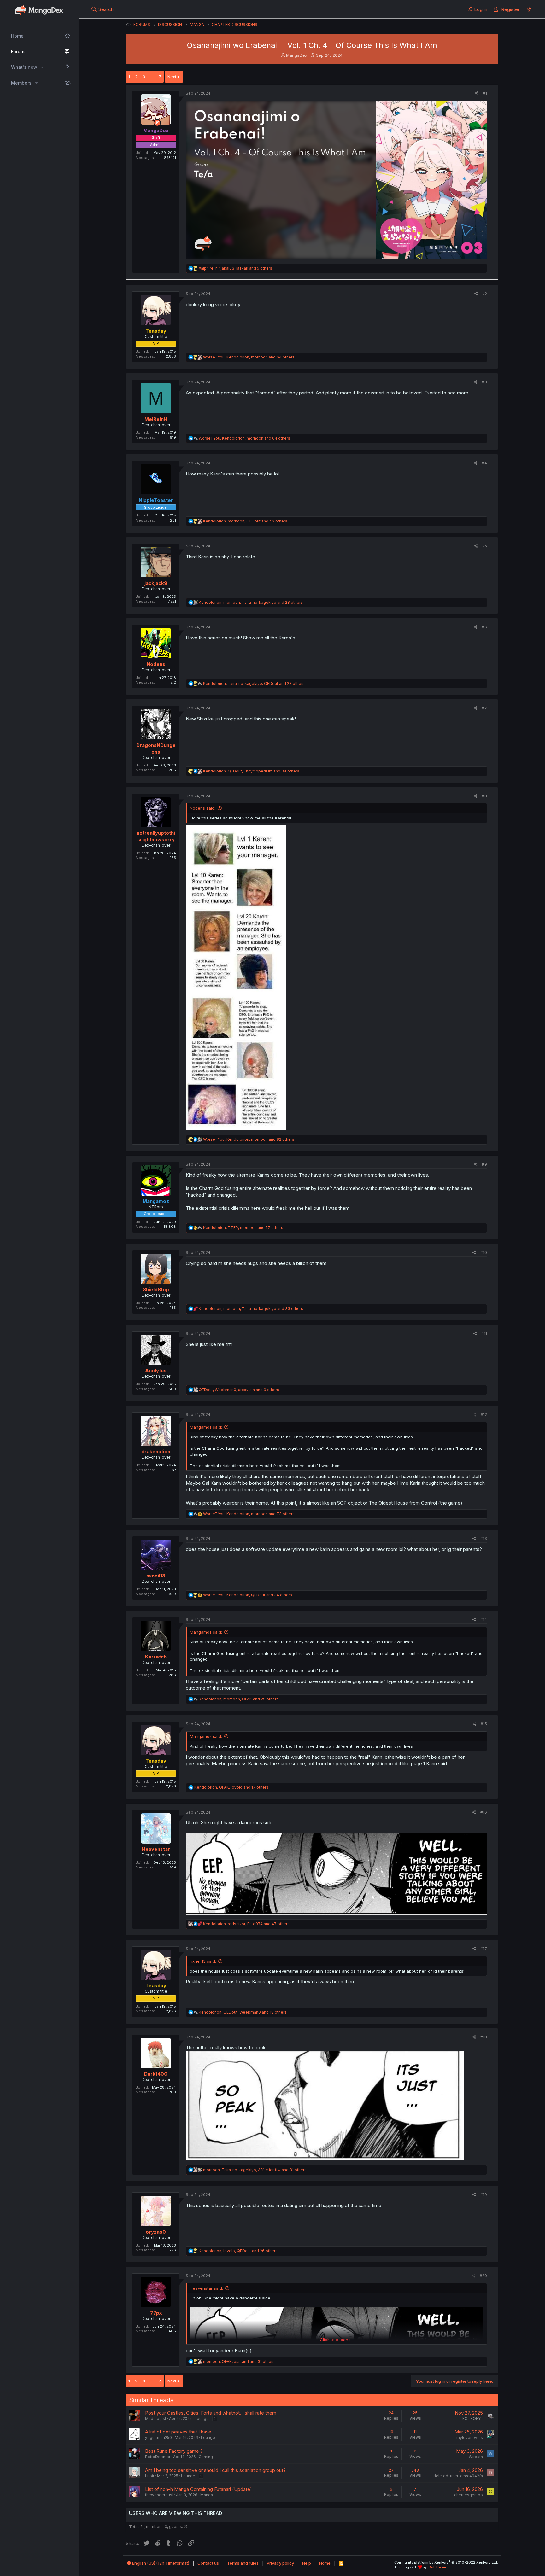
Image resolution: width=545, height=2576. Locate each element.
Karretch (156, 1657)
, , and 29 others (239, 1699)
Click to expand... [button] (337, 2340)
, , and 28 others (251, 602)
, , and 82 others (249, 1139)
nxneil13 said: (203, 1961)
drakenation (156, 1451)
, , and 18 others (243, 2012)
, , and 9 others (239, 1390)
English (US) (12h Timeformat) (160, 2563)
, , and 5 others (235, 268)
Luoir (150, 2476)
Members (21, 83)
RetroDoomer (158, 2457)
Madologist (156, 2419)
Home (17, 36)
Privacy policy (280, 2563)
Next (172, 77)
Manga (207, 2495)
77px (156, 2313)
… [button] (152, 77)
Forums (19, 52)
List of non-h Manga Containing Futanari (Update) (199, 2489)
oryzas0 (156, 2232)
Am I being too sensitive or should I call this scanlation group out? (215, 2470)
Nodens (156, 664)
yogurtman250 (158, 2437)
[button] (42, 67)
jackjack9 (156, 583)
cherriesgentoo (469, 2495)
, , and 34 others (251, 771)
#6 (484, 627)
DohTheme (438, 2567)
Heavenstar (156, 1849)
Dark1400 (156, 2074)
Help (307, 2563)
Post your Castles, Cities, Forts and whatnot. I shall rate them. (211, 2413)
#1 (485, 93)
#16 (484, 1812)
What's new (24, 67)
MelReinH (156, 419)
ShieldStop (156, 1289)
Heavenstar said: (206, 2288)
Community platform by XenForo (446, 2562)
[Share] (477, 93)
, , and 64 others (249, 357)
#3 (484, 382)
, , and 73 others (249, 1514)
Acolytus (156, 1370)
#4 (484, 463)
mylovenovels (470, 2437)
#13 (484, 1539)
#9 (484, 1164)
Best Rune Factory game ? (174, 2451)
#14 (484, 1620)
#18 (484, 2037)
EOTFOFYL (473, 2419)
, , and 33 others (251, 1309)
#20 (483, 2276)
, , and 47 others (246, 1924)
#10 (484, 1253)
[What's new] (529, 9)
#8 (484, 796)
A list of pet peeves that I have (178, 2432)
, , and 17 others (231, 1787)
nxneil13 (156, 1576)
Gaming (206, 2457)
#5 (485, 546)
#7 (484, 708)
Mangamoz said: (206, 1427)
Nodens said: (203, 808)
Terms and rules (243, 2563)
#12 (484, 1415)
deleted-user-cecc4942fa (458, 2476)
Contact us (208, 2563)
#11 (484, 1334)
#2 (485, 294)
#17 (484, 1949)
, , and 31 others (255, 2170)
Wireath (476, 2457)
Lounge (202, 2419)
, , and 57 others (243, 1228)
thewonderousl (159, 2495)
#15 (484, 1724)
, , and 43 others (245, 521)
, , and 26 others (238, 2251)
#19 (484, 2195)
